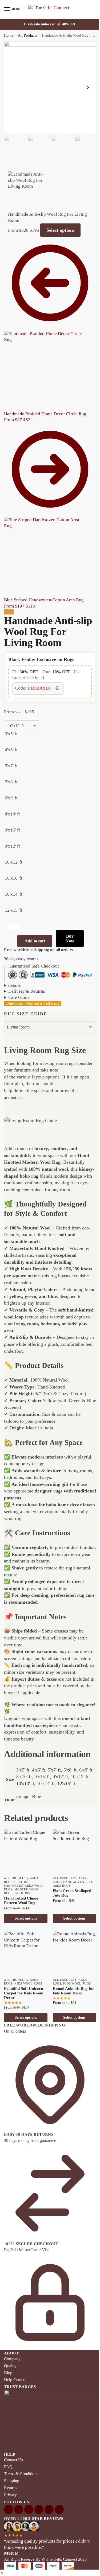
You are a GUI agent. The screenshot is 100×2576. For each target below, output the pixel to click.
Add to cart (35, 941)
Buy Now (70, 939)
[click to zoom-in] (50, 87)
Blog (8, 2356)
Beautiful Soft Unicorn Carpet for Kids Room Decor (24, 1989)
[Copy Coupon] (57, 689)
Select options (61, 230)
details (15, 971)
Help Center (14, 2363)
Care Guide (19, 983)
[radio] (22, 739)
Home (9, 35)
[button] (2, 2554)
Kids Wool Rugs (28, 1979)
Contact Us (13, 2441)
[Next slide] (88, 87)
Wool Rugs (24, 1890)
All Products (27, 35)
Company (12, 2342)
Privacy (10, 2475)
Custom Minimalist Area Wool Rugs (24, 1883)
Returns (11, 2468)
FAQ (8, 2448)
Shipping (12, 2461)
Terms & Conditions (21, 2455)
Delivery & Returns (27, 977)
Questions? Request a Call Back (33, 989)
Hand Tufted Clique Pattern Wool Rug (21, 1898)
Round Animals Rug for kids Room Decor (71, 1986)
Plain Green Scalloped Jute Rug (70, 1890)
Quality (10, 2349)
